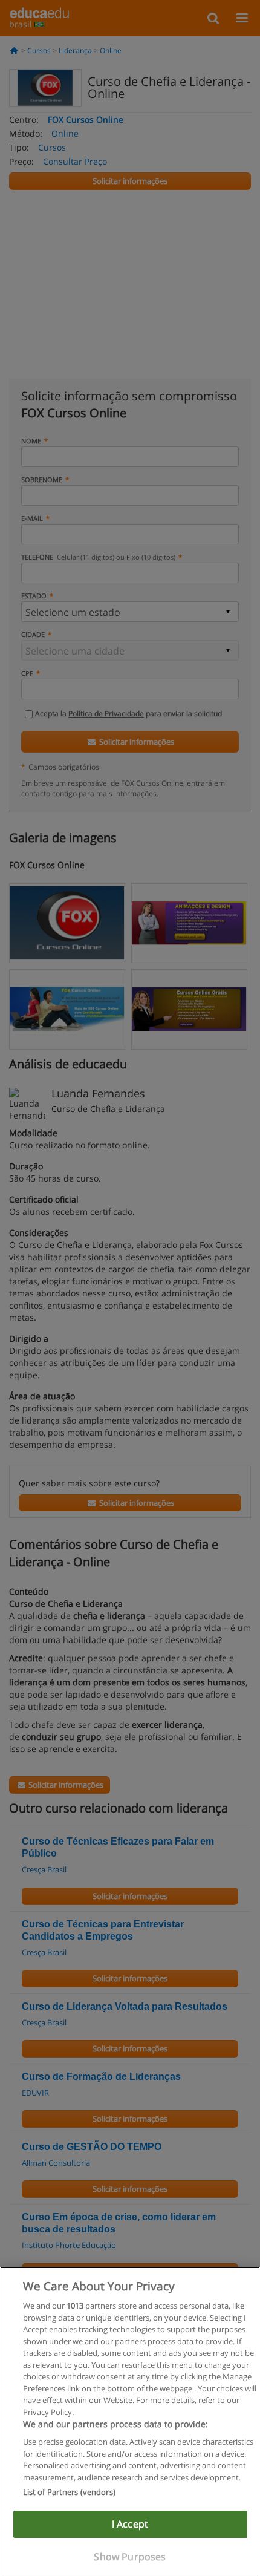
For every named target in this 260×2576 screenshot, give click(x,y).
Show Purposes (130, 2557)
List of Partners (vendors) (69, 2492)
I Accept (130, 2524)
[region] (130, 2421)
